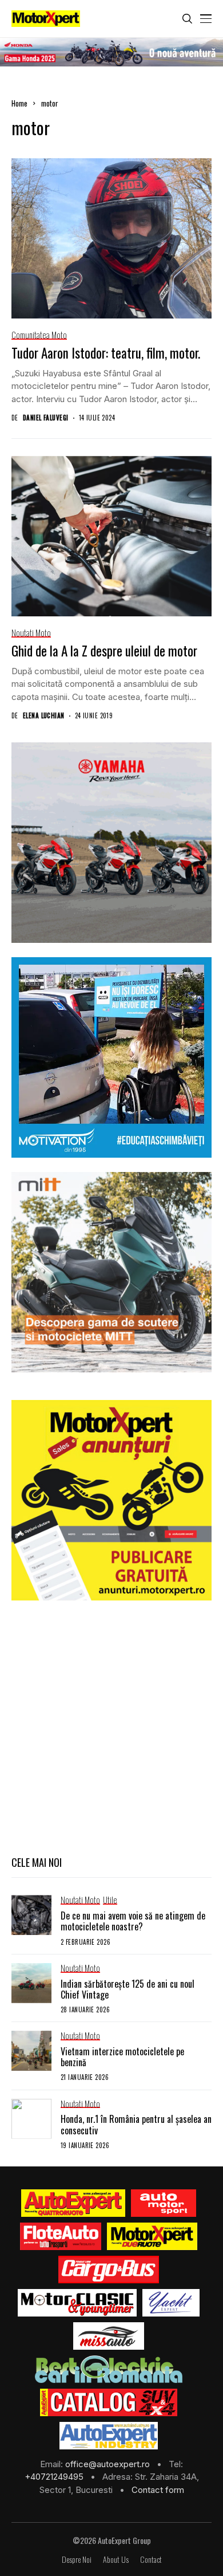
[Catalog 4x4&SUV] (109, 2402)
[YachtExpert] (171, 2303)
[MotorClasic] (77, 2303)
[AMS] (164, 2203)
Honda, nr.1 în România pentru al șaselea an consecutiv (136, 2124)
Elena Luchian (44, 716)
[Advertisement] (111, 1726)
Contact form (158, 2490)
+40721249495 (55, 2477)
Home (19, 103)
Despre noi (77, 2560)
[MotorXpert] (152, 2236)
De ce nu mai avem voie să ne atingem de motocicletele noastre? (133, 1921)
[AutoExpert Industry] (108, 2436)
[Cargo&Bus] (108, 2270)
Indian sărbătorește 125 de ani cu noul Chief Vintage (128, 1989)
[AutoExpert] (73, 2203)
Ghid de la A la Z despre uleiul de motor (104, 651)
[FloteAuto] (61, 2236)
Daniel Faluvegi (46, 418)
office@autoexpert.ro (109, 2464)
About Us (116, 2560)
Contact (151, 2560)
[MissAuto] (109, 2336)
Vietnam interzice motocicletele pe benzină (122, 2057)
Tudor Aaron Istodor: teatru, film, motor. (106, 353)
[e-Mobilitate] (109, 2369)
